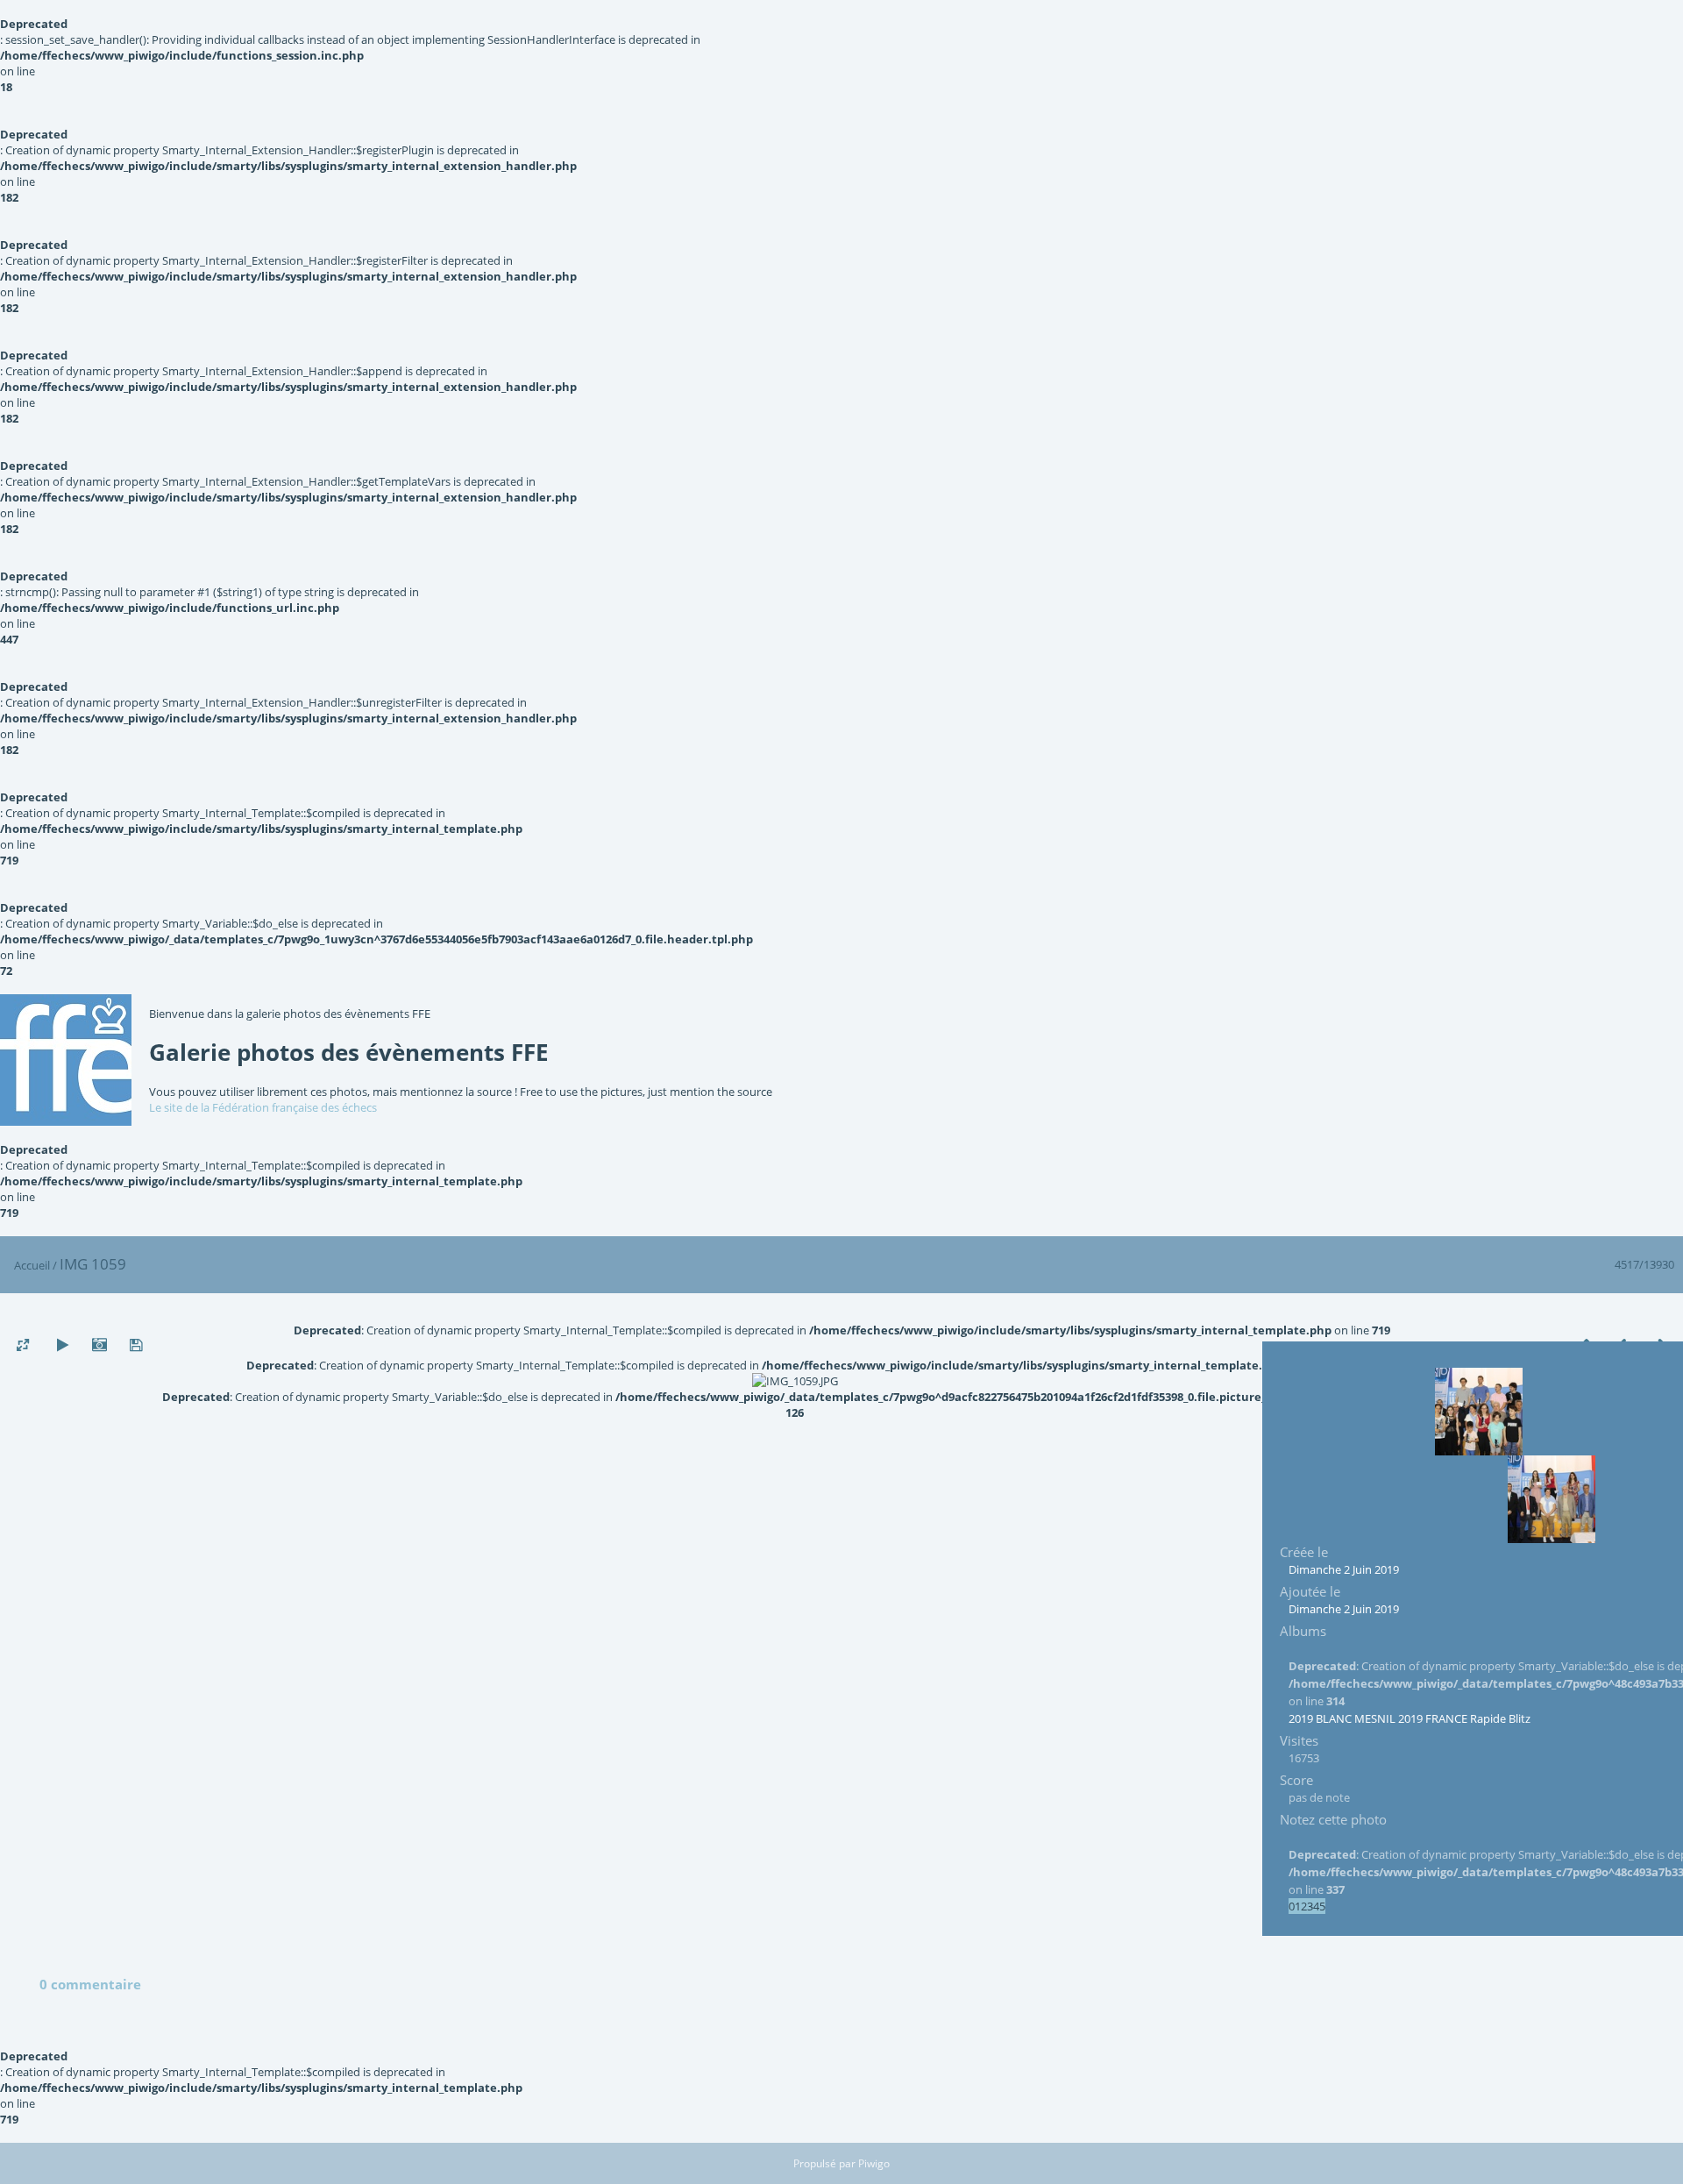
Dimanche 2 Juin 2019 (1344, 1569)
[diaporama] (62, 1345)
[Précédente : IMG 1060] (1479, 1412)
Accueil (32, 1265)
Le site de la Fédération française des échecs (263, 1107)
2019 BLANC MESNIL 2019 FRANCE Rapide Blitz (1410, 1718)
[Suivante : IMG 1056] (1552, 1499)
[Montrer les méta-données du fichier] (99, 1345)
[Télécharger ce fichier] (136, 1345)
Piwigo (874, 2163)
